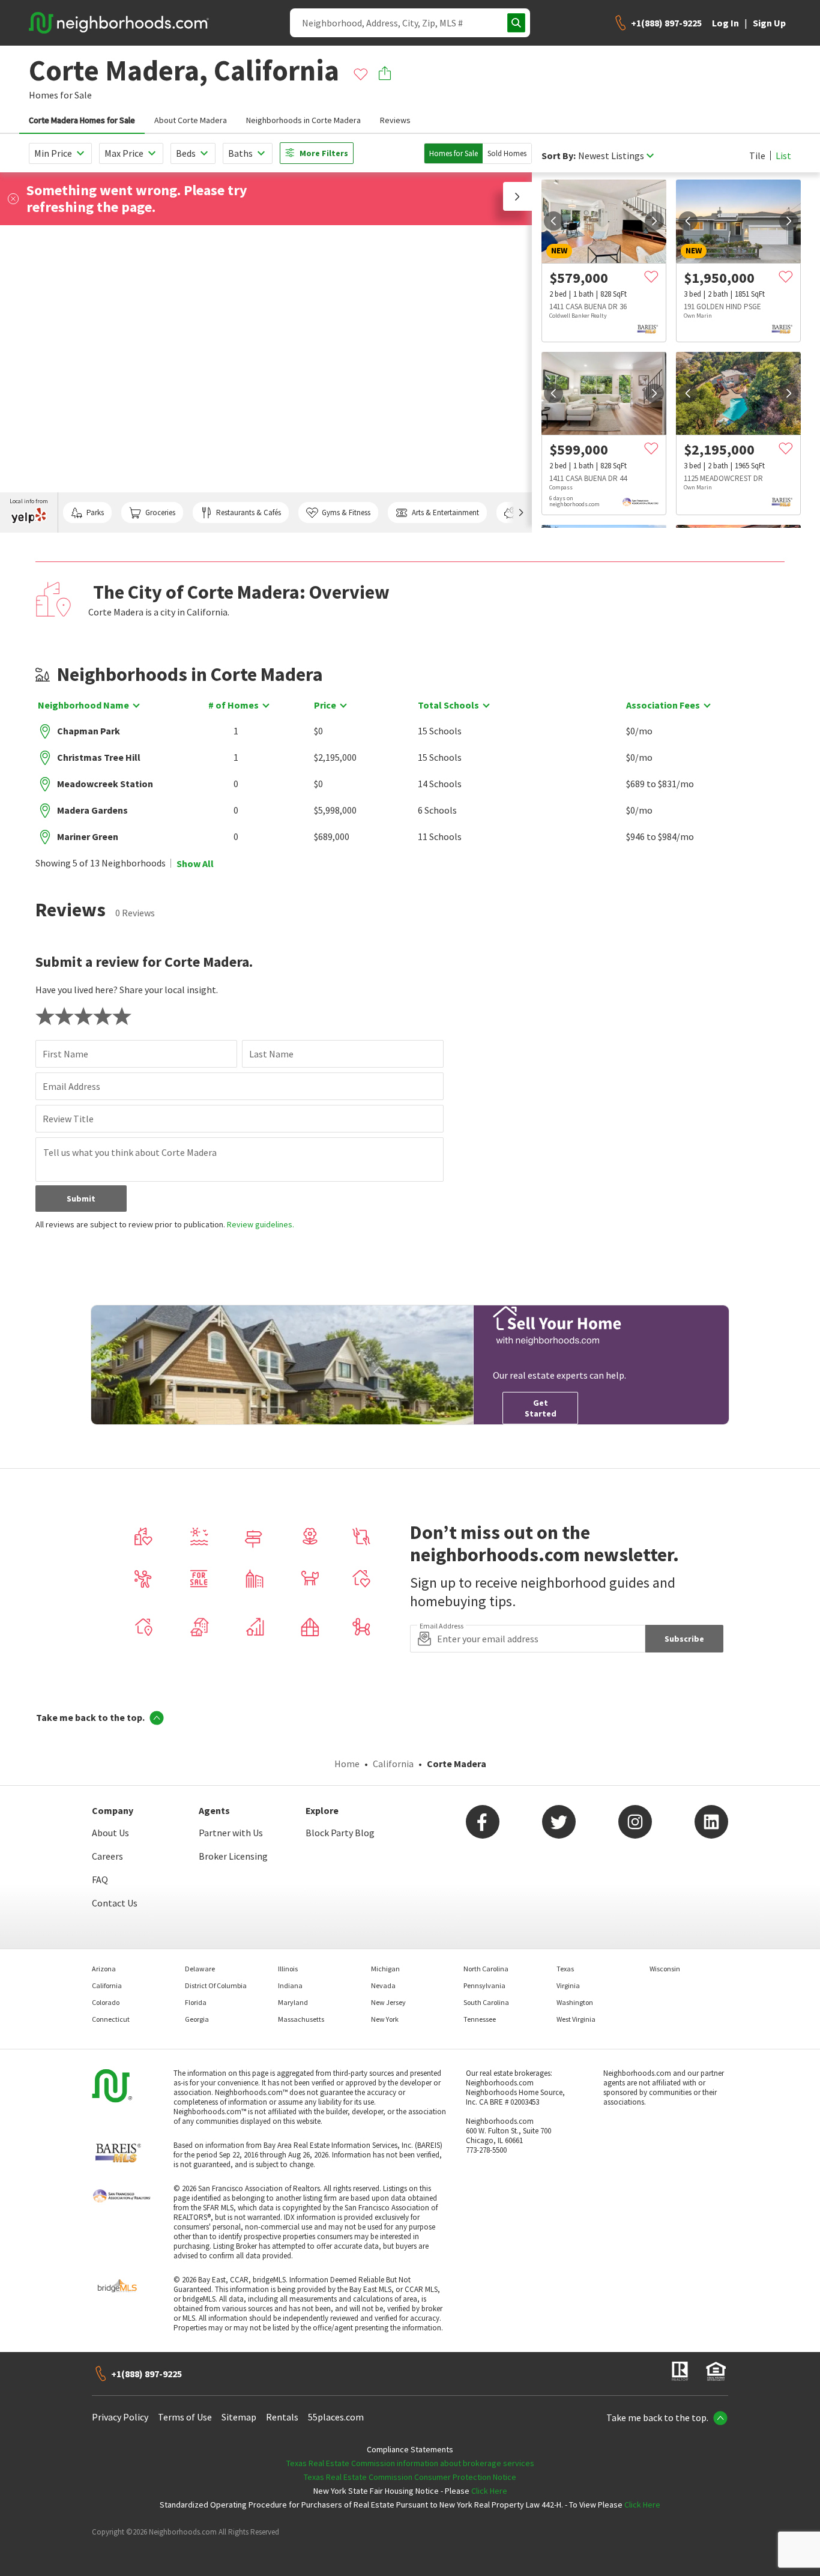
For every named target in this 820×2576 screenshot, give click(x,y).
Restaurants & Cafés (249, 512)
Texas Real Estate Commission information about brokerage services (410, 2463)
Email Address (71, 1086)
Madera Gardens (92, 810)
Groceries (160, 512)
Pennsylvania (484, 1985)
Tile (757, 156)
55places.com (336, 2417)
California (393, 1764)
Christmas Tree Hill (99, 757)
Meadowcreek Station (105, 784)
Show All (195, 863)
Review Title (68, 1119)
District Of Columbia (216, 1985)
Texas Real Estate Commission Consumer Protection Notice (410, 2477)
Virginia (568, 1985)
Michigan (385, 1969)
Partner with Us (231, 1833)
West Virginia (576, 2019)
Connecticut (111, 2019)
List (783, 156)
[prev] (553, 221)
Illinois (288, 1969)
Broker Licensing (233, 1856)
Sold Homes (507, 153)
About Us (110, 1833)
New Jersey (388, 2002)
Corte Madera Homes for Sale (82, 120)
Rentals (282, 2417)
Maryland (293, 2002)
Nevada (383, 1985)
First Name (65, 1054)
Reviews (395, 120)
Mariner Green (88, 836)
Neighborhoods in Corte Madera (303, 120)
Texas (565, 1969)
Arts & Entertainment (445, 512)
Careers (107, 1856)
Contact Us (115, 1903)
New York (385, 2019)
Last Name (271, 1054)
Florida (196, 2002)
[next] (654, 221)
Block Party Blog (340, 1833)
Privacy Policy (120, 2417)
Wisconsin (665, 1969)
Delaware (200, 1969)
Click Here (489, 2491)
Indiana (290, 1985)
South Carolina (486, 2002)
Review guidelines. (261, 1224)
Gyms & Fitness (346, 512)
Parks (95, 512)
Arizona (104, 1969)
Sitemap (239, 2417)
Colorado (106, 2002)
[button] (517, 196)
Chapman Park (89, 731)
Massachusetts (301, 2019)
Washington (575, 2002)
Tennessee (480, 2019)
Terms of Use (185, 2417)
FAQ (100, 1879)
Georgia (197, 2019)
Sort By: (559, 156)
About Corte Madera (191, 120)
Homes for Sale (454, 153)
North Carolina (486, 1969)
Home (347, 1764)
